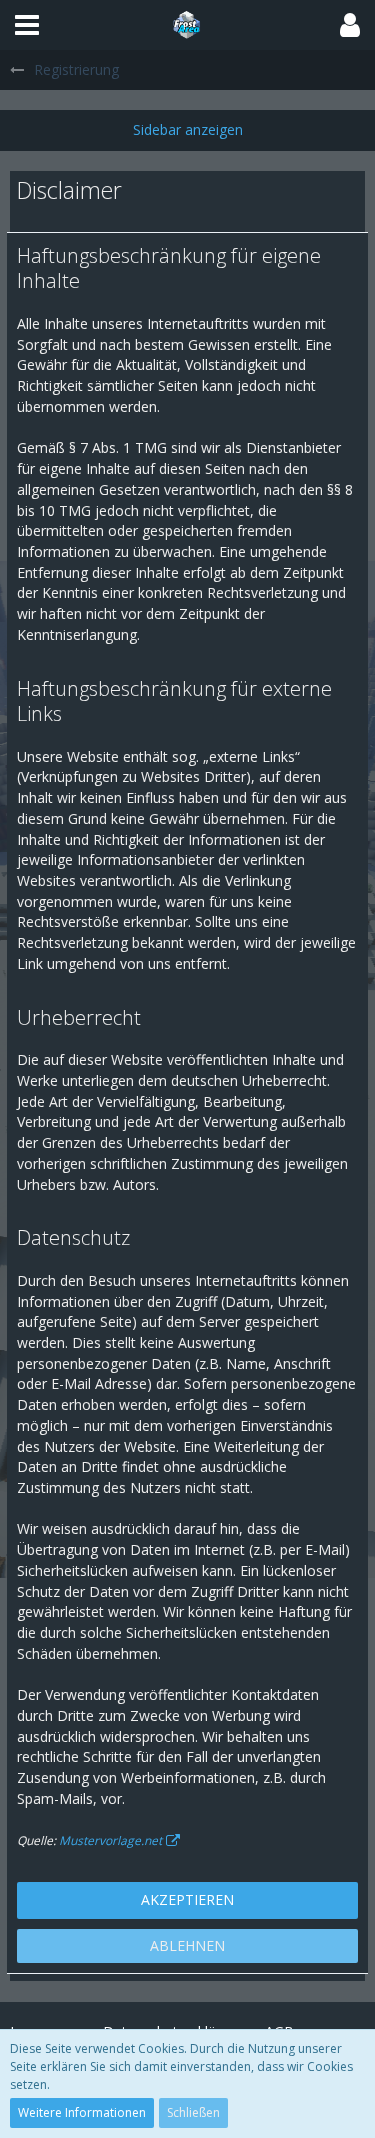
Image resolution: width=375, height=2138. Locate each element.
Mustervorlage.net (110, 1840)
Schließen (193, 2112)
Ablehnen (187, 1945)
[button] (27, 25)
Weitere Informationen (82, 2112)
